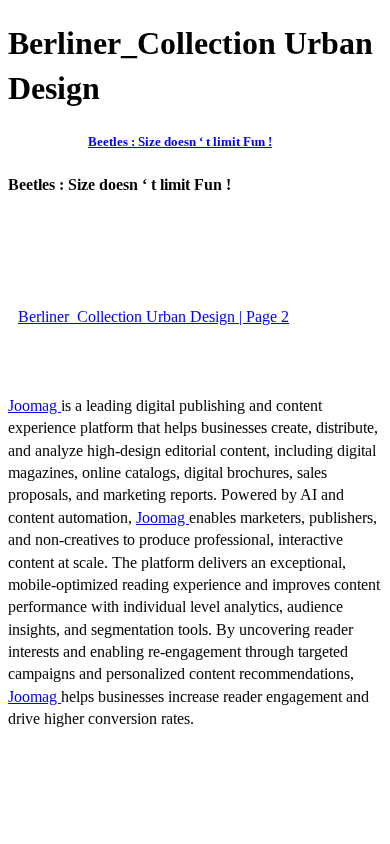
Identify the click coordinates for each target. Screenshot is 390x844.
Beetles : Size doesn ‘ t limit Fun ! (180, 141)
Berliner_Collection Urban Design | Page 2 (153, 316)
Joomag (34, 405)
